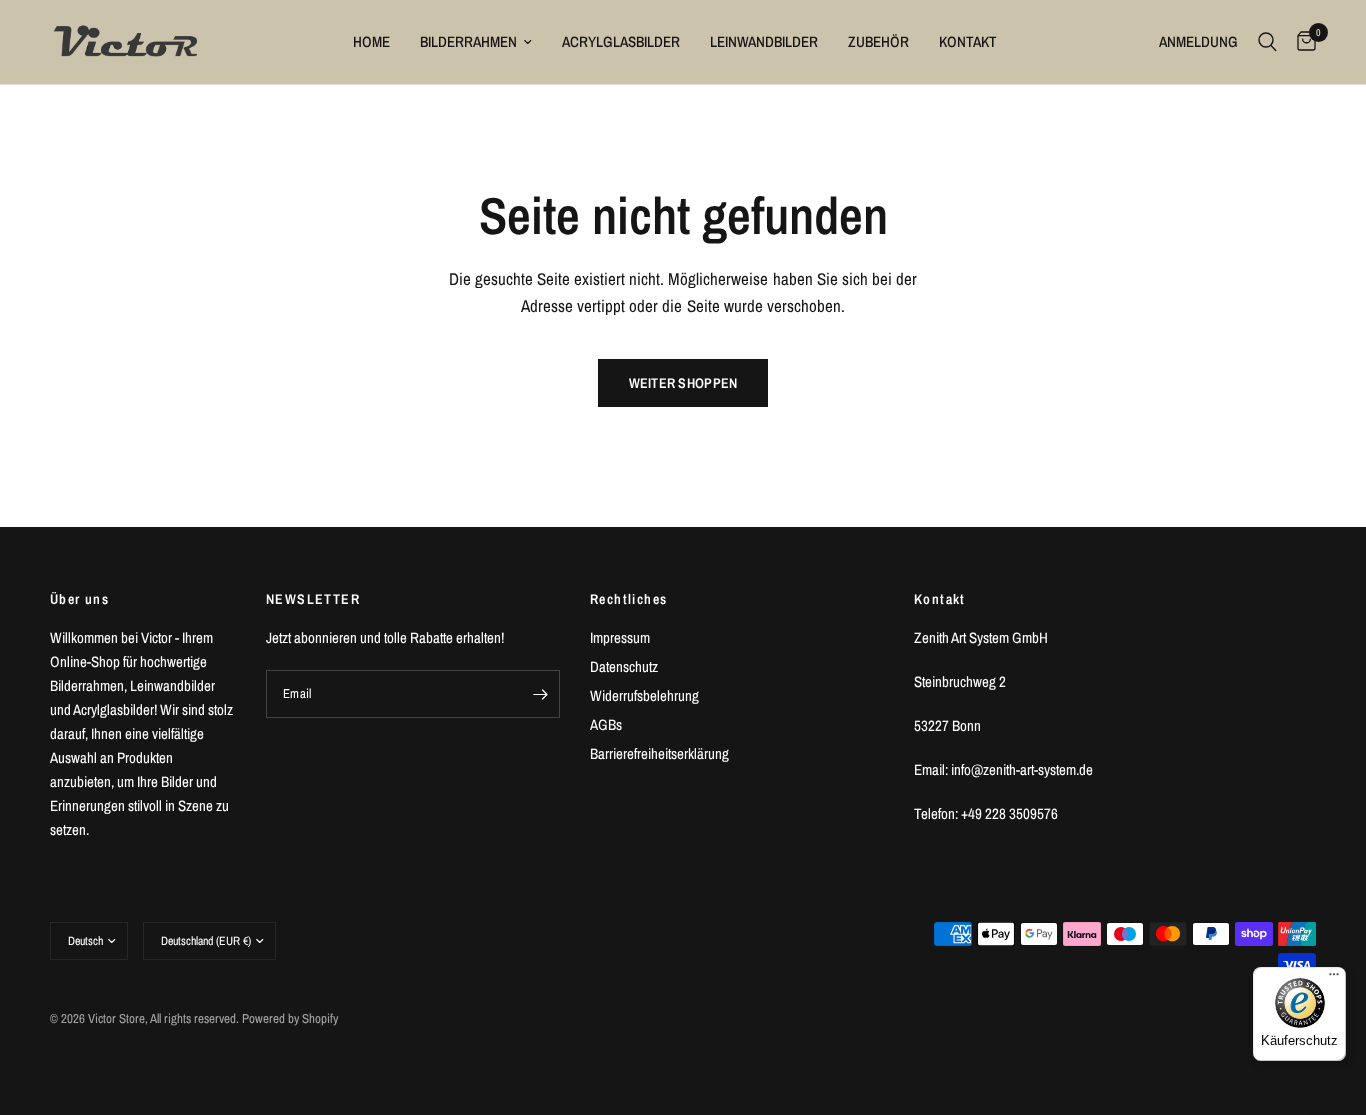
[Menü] (1334, 979)
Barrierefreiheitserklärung (659, 753)
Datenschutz (624, 666)
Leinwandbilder (764, 41)
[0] (1301, 42)
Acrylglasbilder (621, 41)
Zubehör (878, 41)
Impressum (620, 637)
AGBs (606, 724)
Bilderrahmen (468, 41)
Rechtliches (628, 599)
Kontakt (968, 41)
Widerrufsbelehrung (644, 695)
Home (371, 41)
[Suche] (1267, 42)
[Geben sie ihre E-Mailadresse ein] (540, 694)
